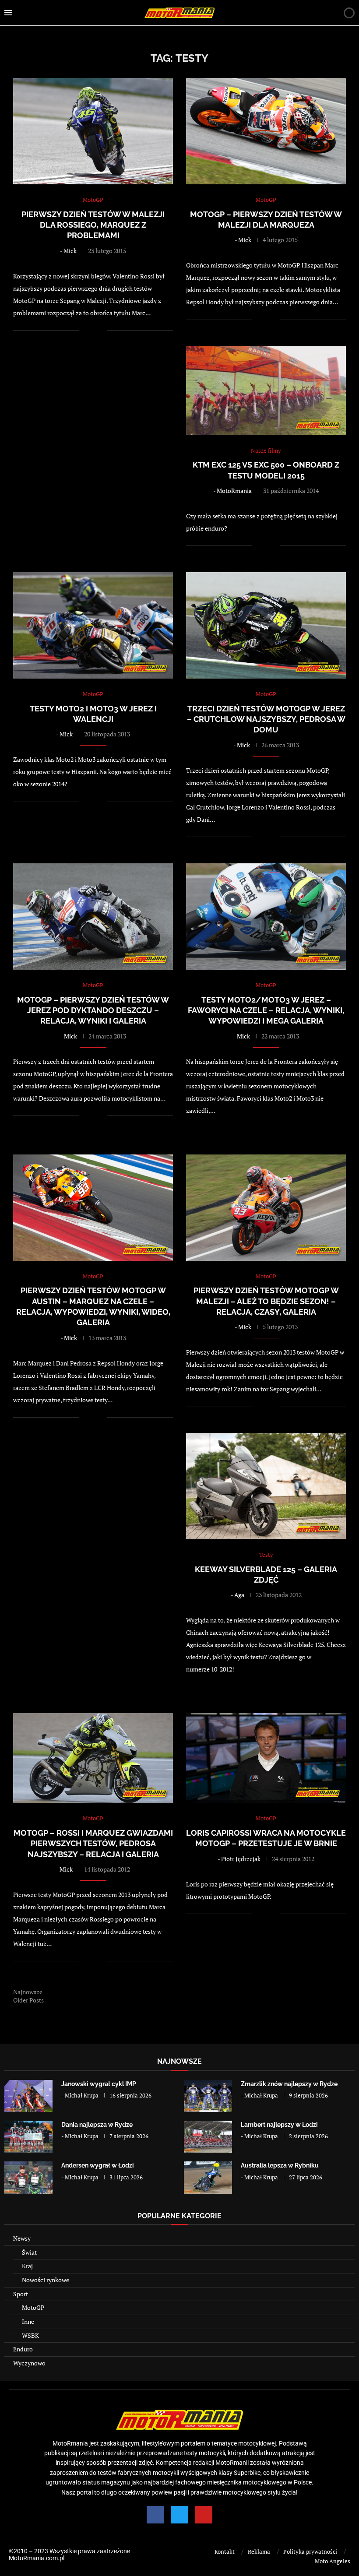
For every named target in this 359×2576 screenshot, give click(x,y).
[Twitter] (179, 2515)
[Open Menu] (8, 13)
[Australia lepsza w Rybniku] (208, 2177)
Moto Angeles (333, 2561)
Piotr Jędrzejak (241, 1859)
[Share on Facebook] (92, 330)
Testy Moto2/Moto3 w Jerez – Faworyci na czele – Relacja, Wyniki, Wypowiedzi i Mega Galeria (266, 1010)
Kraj (27, 2266)
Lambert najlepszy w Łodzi (279, 2125)
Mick (70, 251)
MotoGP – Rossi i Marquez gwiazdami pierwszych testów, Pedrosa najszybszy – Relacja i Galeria (93, 1844)
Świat (29, 2252)
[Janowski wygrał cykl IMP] (28, 2096)
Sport (21, 2294)
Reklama (259, 2551)
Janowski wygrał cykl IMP (99, 2084)
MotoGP (33, 2307)
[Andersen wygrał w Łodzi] (28, 2177)
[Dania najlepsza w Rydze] (28, 2137)
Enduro (23, 2349)
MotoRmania (234, 491)
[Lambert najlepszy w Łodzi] (208, 2137)
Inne (28, 2321)
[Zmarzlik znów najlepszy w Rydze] (208, 2096)
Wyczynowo (29, 2363)
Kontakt (225, 2551)
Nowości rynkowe (46, 2280)
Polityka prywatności (310, 2551)
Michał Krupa (82, 2095)
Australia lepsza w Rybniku (280, 2165)
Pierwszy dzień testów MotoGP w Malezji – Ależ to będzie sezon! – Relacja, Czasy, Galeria (266, 1301)
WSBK (30, 2335)
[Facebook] (155, 2515)
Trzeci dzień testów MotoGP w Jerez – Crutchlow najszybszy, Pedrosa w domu (266, 719)
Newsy (22, 2238)
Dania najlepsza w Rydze (97, 2125)
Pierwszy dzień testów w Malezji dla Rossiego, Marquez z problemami (93, 225)
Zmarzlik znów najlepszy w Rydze (289, 2084)
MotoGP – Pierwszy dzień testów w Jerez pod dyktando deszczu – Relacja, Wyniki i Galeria (93, 1010)
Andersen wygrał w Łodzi (98, 2165)
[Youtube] (204, 2515)
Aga (239, 1595)
